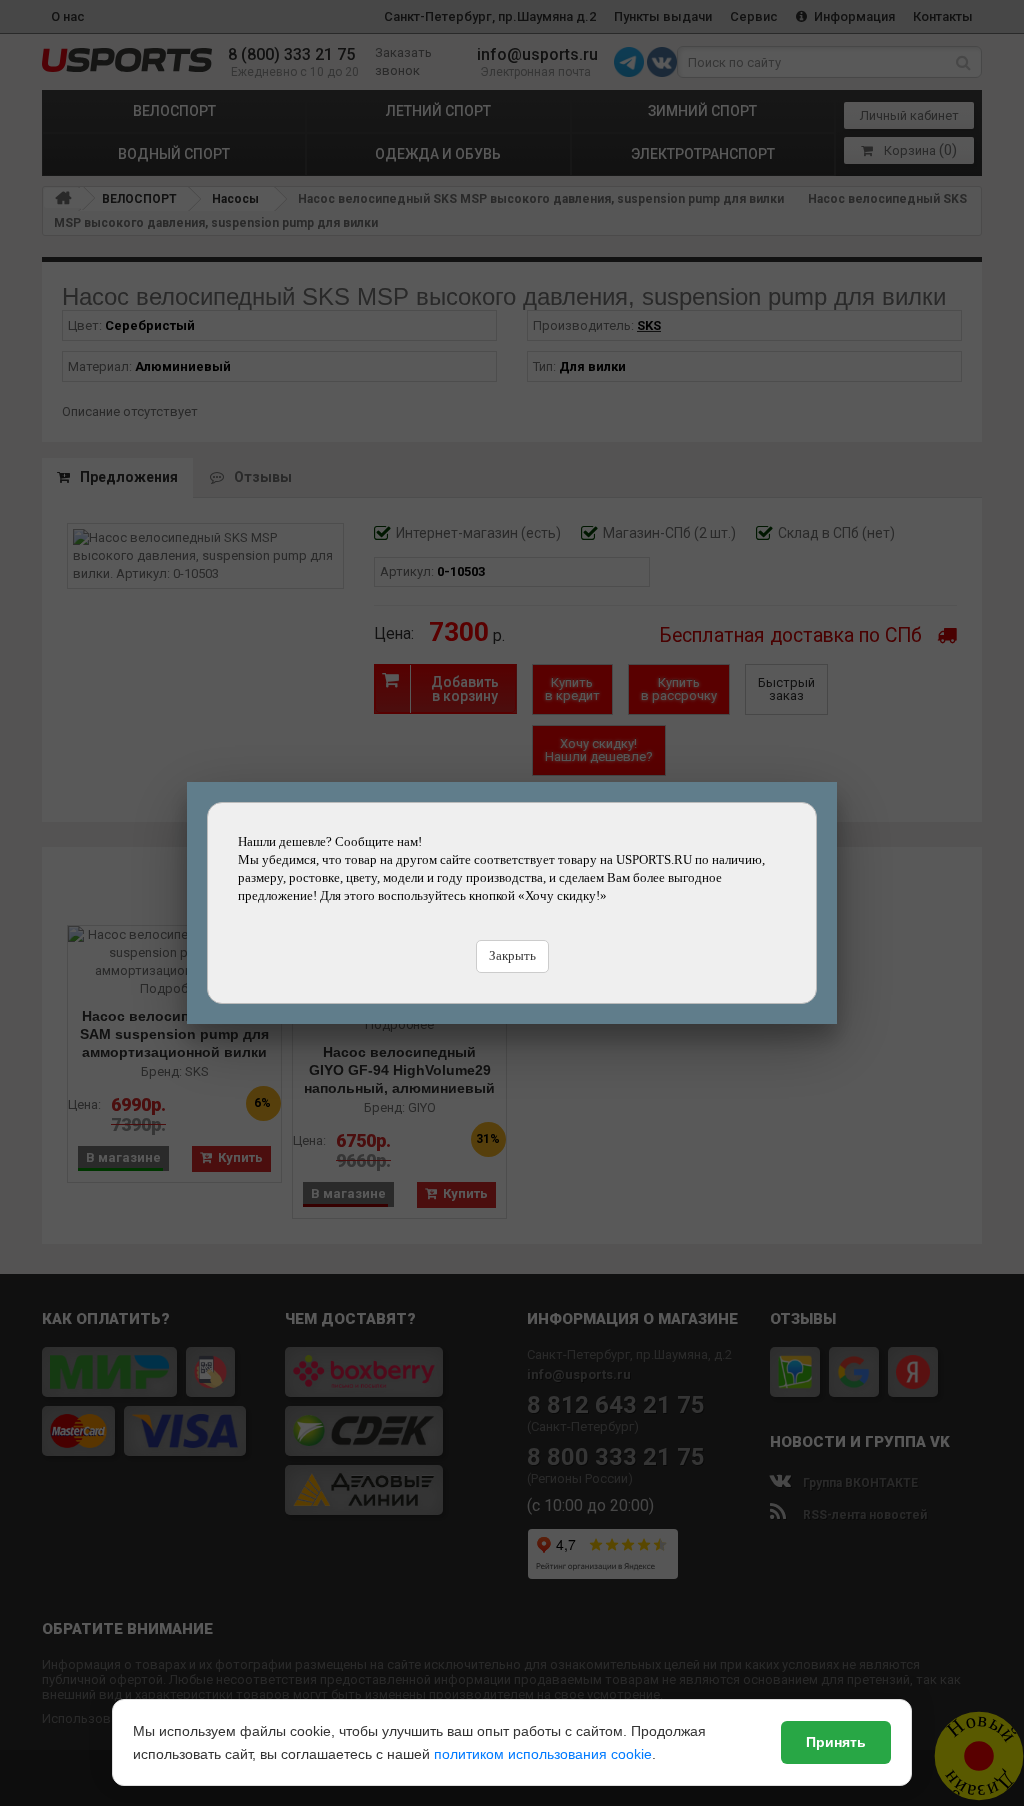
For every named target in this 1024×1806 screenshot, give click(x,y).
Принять (836, 1742)
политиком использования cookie (543, 1754)
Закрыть (512, 955)
